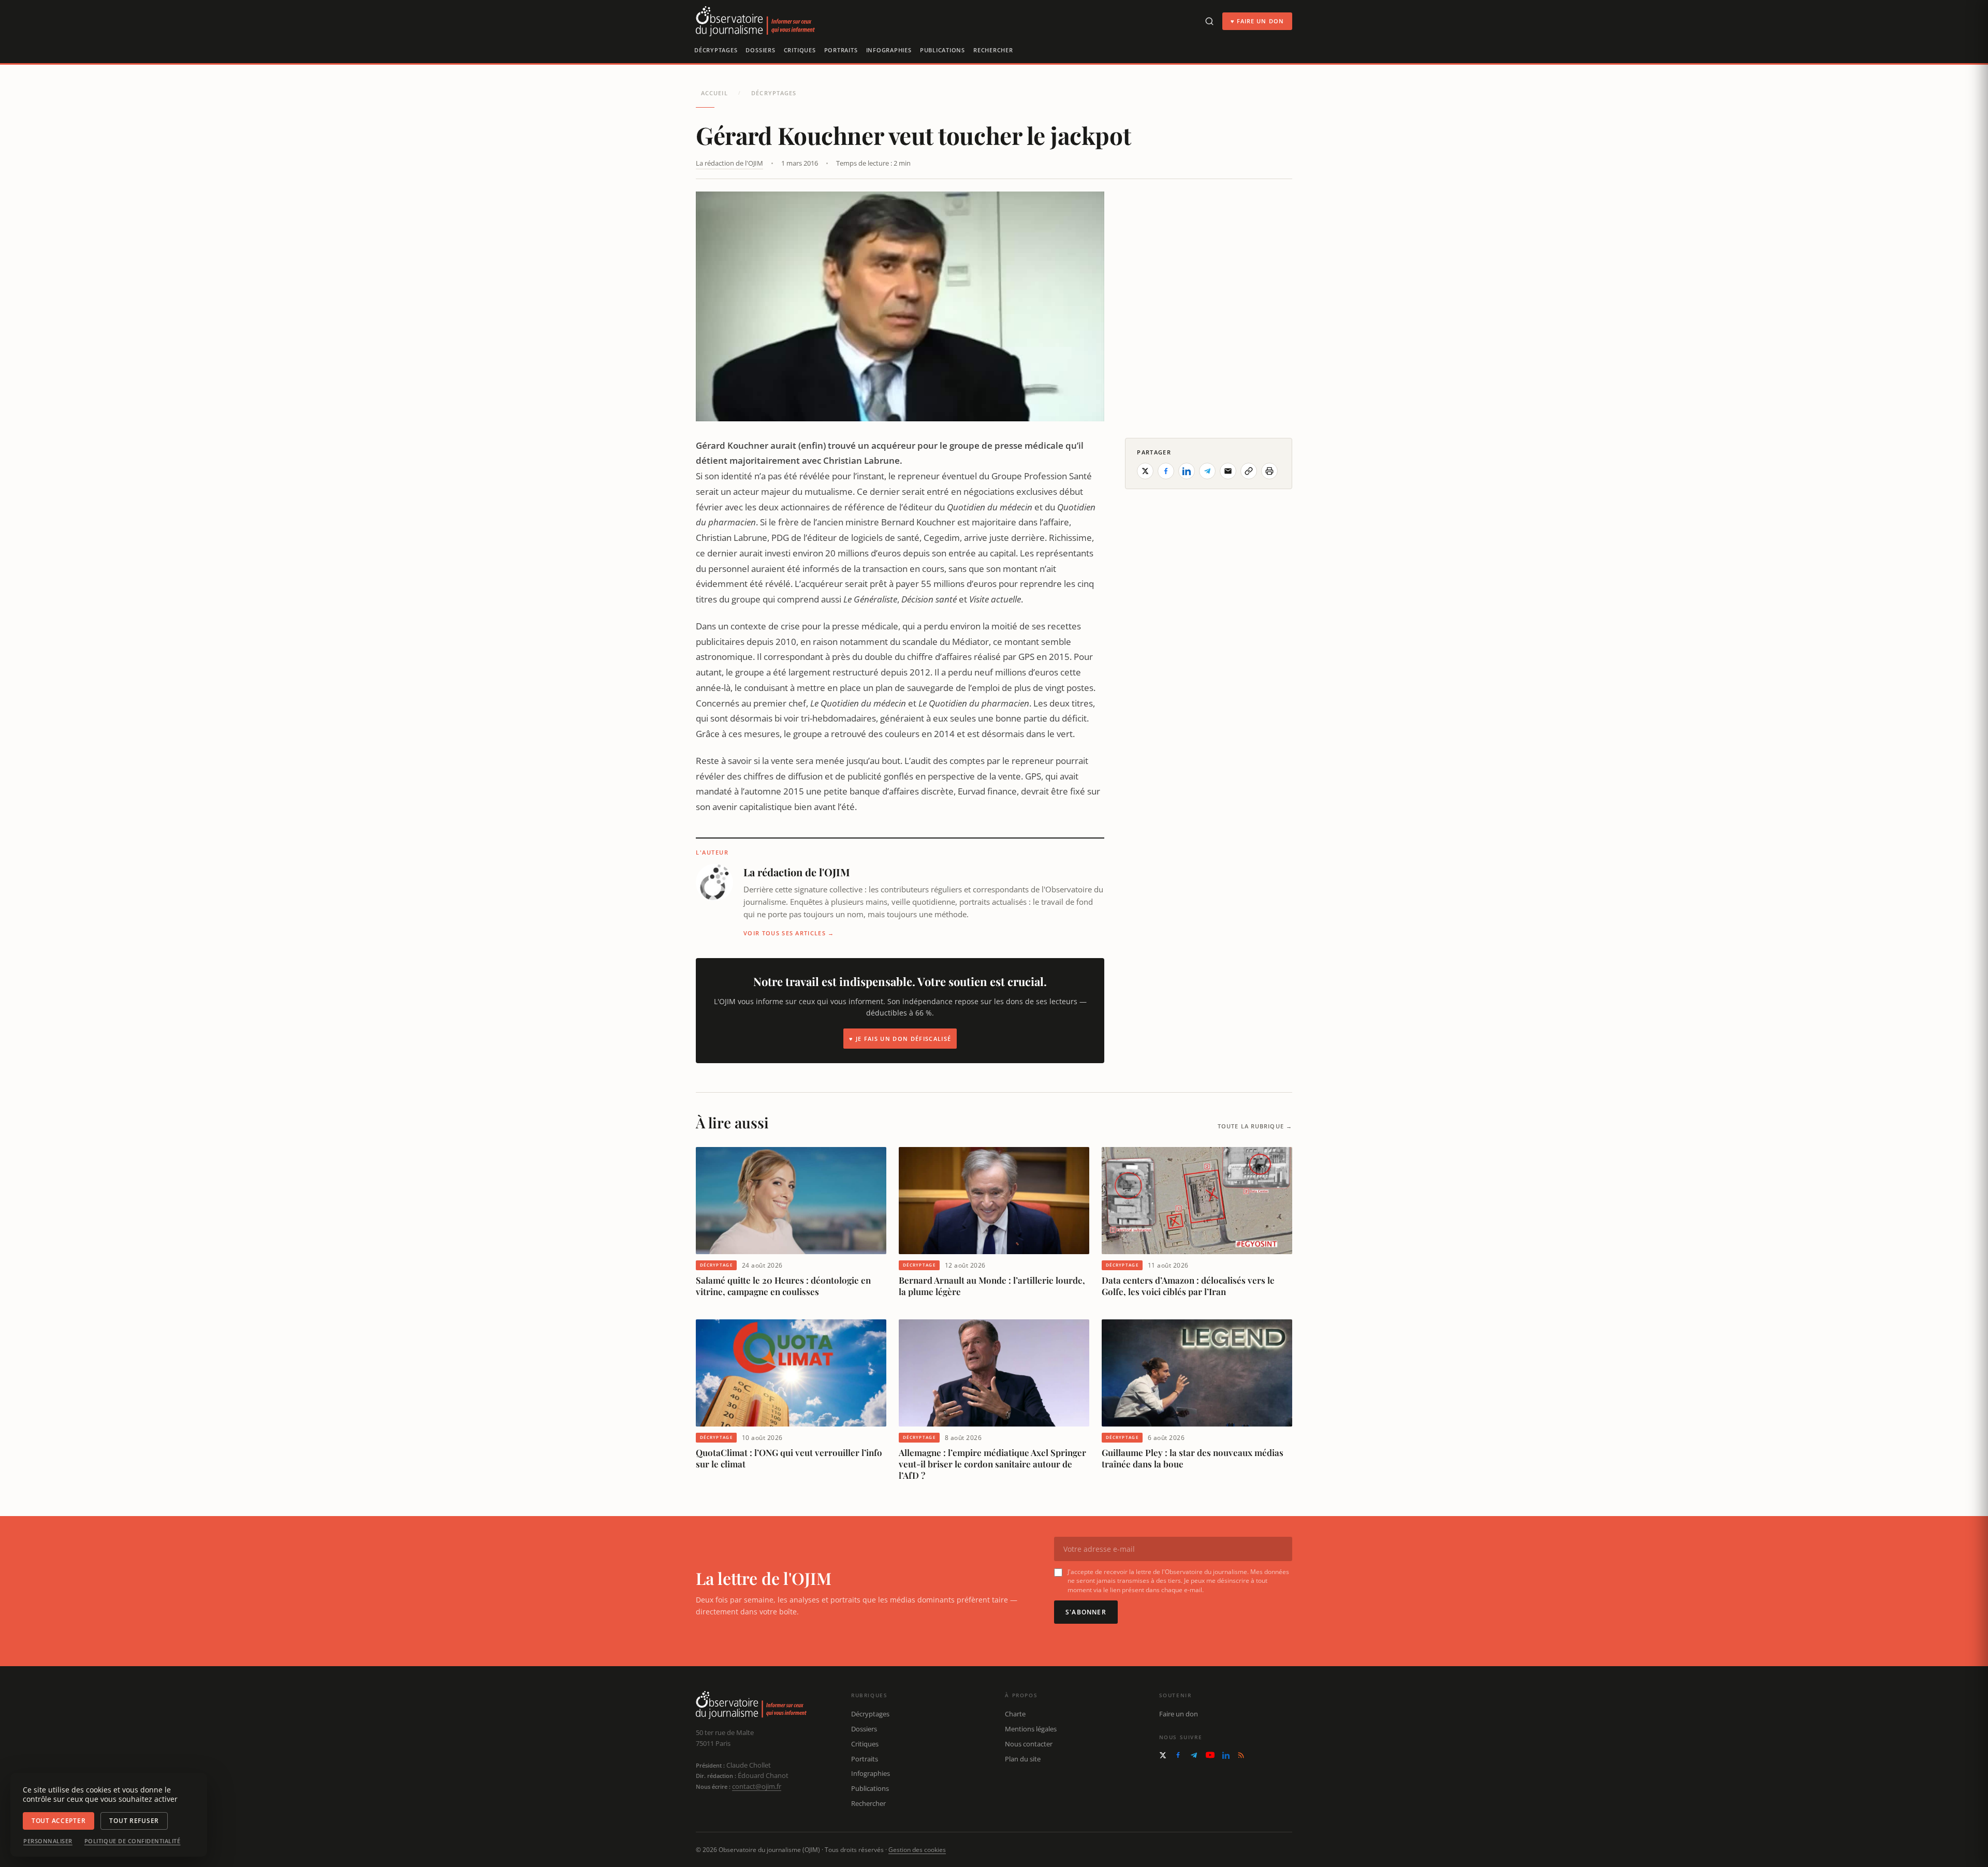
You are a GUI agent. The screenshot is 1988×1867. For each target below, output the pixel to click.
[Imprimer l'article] (1269, 471)
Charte (1015, 1714)
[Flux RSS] (1241, 1755)
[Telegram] (1194, 1755)
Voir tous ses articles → (789, 933)
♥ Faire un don (1257, 21)
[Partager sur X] (1145, 471)
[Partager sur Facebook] (1166, 471)
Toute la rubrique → (1255, 1126)
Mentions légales (1031, 1729)
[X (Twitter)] (1163, 1755)
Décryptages (716, 50)
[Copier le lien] (1249, 471)
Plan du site (1023, 1759)
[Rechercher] (1209, 21)
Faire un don (1179, 1714)
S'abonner (1086, 1612)
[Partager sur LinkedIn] (1187, 471)
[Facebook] (1178, 1755)
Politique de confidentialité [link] (133, 1841)
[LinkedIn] (1226, 1755)
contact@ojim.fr (757, 1786)
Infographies (889, 50)
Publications (942, 50)
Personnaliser (48, 1841)
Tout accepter (59, 1821)
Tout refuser (134, 1821)
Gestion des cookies (917, 1850)
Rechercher (993, 50)
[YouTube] (1210, 1755)
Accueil (714, 93)
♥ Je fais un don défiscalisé (900, 1039)
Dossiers (760, 50)
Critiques (800, 50)
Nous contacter (1029, 1744)
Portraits (841, 50)
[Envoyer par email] (1228, 471)
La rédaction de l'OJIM (729, 163)
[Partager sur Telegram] (1207, 471)
